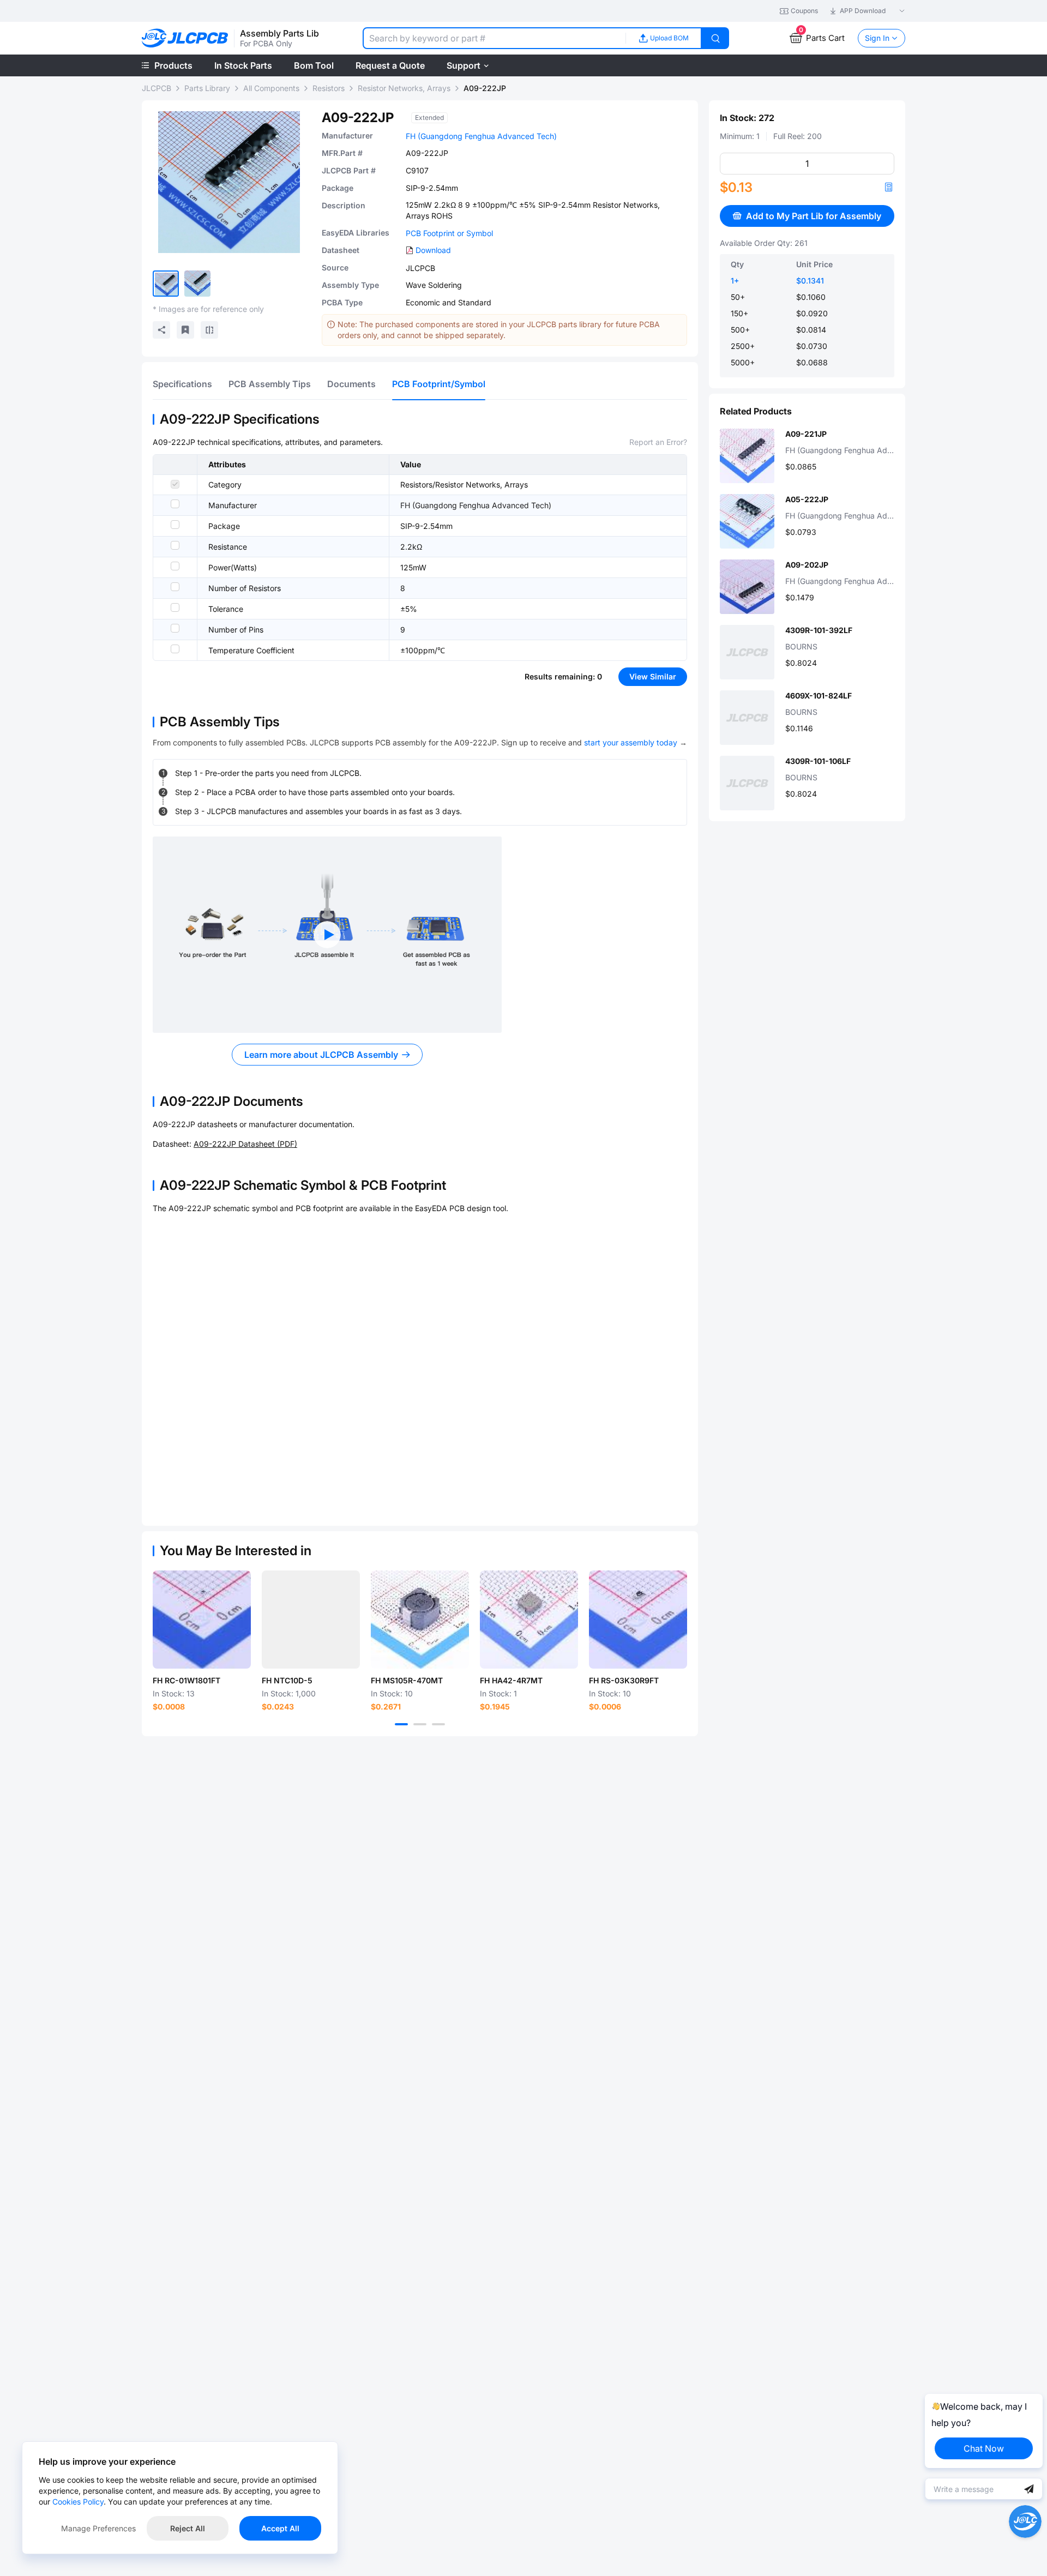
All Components (271, 88)
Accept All (280, 2528)
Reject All (188, 2528)
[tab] (182, 384)
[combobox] (494, 38)
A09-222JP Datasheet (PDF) (245, 1144)
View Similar (653, 676)
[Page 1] (401, 1724)
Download (433, 250)
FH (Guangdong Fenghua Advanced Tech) (481, 136)
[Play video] (327, 935)
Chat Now (984, 2448)
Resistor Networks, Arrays (404, 88)
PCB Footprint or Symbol (449, 233)
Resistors (329, 88)
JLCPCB (157, 88)
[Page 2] (420, 1724)
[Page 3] (438, 1724)
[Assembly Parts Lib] (185, 38)
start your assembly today (631, 742)
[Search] (715, 38)
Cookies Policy (78, 2502)
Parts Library (207, 88)
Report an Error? (658, 442)
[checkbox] (175, 484)
